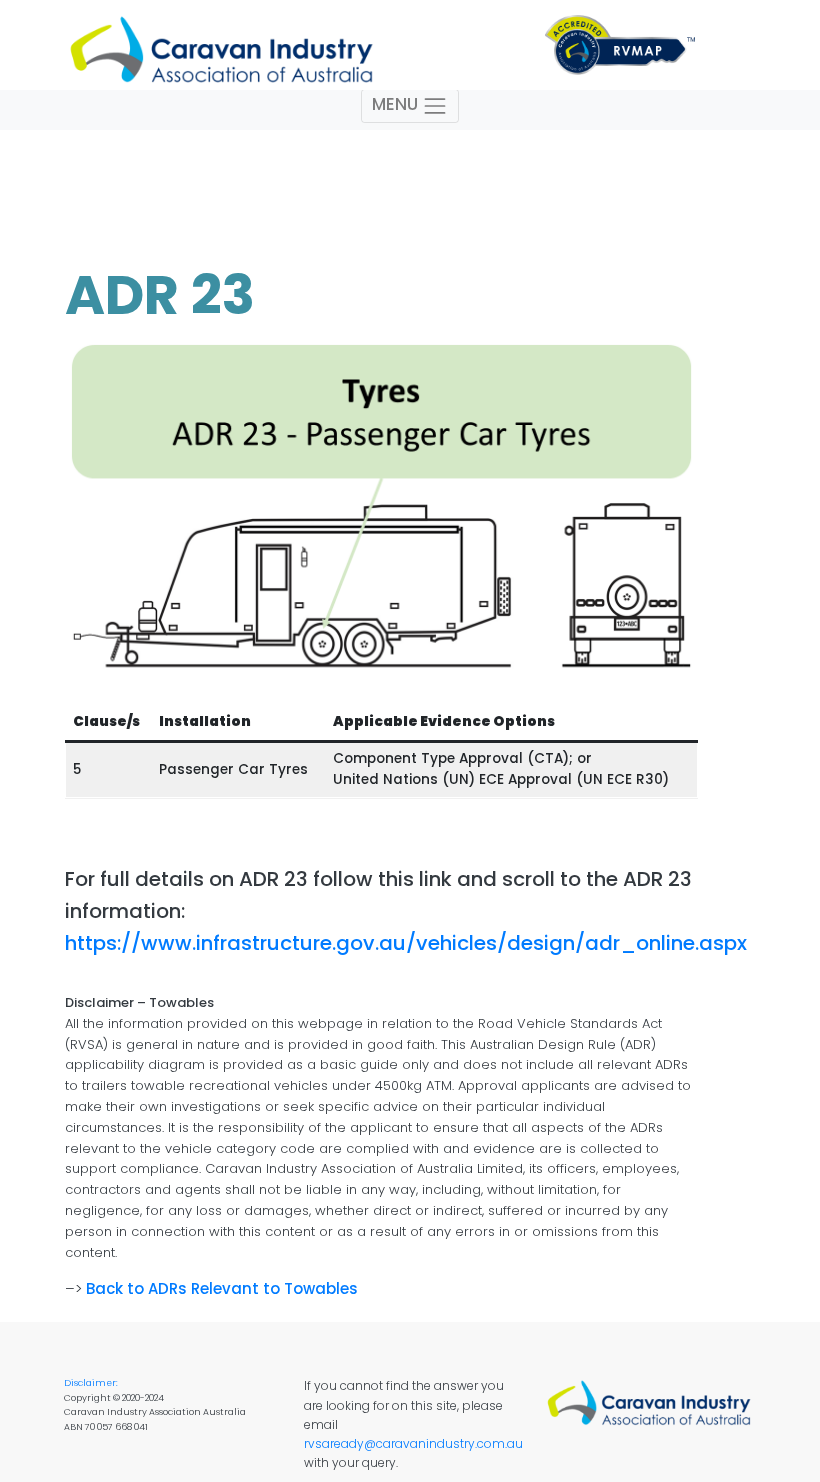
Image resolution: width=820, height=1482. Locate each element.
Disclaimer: (91, 1383)
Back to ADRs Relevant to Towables (222, 1288)
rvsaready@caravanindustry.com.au (413, 1443)
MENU (397, 105)
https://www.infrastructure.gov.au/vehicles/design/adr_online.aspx (406, 943)
